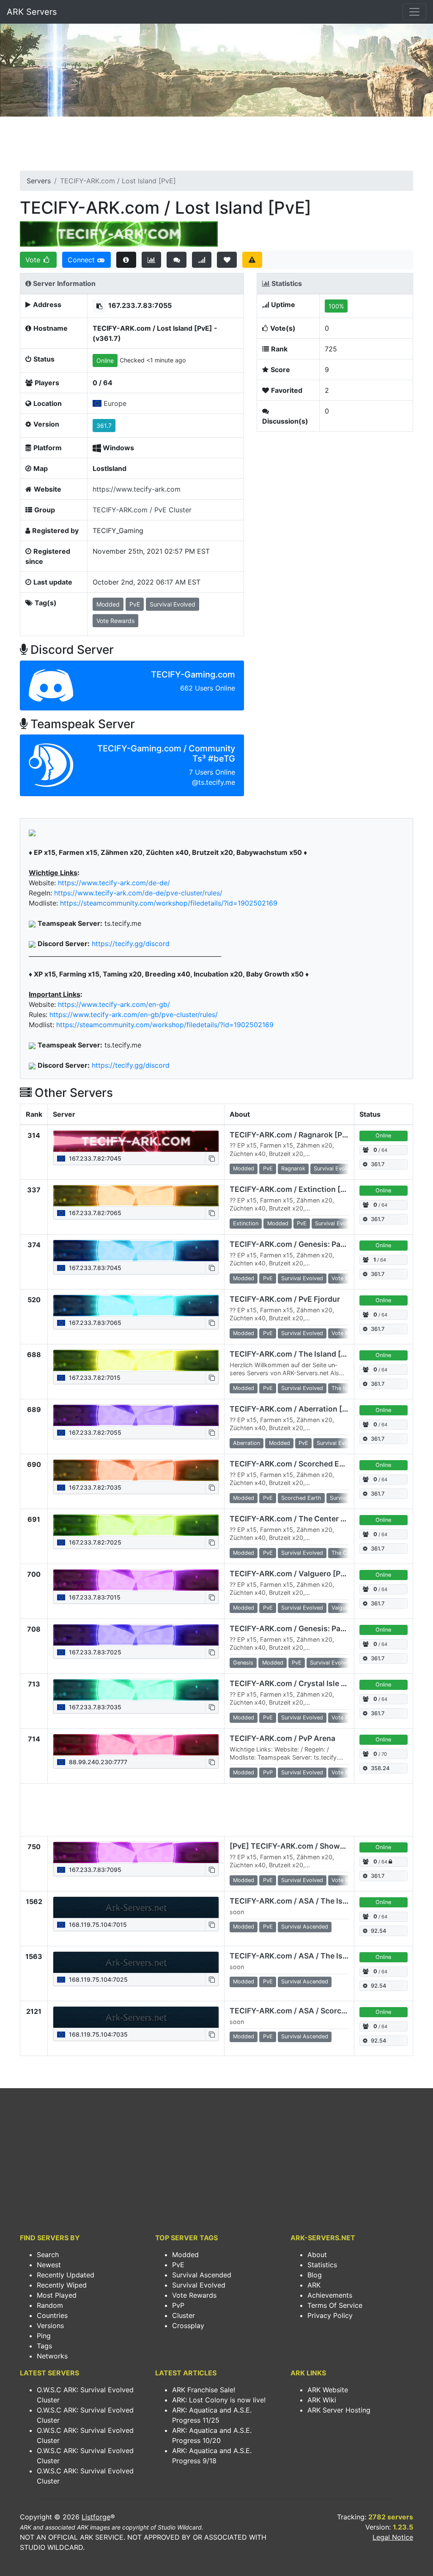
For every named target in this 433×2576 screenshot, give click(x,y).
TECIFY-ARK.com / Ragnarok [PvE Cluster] (306, 1135)
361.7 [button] (104, 426)
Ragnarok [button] (293, 1168)
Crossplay (188, 2326)
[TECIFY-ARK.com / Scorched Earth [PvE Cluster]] (136, 1470)
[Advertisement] (216, 146)
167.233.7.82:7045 (94, 1158)
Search (48, 2255)
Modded (185, 2255)
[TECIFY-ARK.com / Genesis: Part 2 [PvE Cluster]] (136, 1251)
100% (336, 306)
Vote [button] (34, 260)
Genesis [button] (243, 1663)
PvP (178, 2305)
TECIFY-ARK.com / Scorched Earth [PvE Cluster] (317, 1464)
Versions (50, 2326)
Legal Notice (393, 2537)
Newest (49, 2265)
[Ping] (202, 260)
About (317, 2255)
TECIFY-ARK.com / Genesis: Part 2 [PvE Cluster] (316, 1244)
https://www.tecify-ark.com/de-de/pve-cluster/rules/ (138, 893)
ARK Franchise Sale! (204, 2390)
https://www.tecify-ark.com (137, 489)
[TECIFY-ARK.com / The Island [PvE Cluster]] (136, 1360)
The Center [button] (346, 1553)
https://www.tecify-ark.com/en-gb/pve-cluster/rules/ (134, 1015)
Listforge (96, 2517)
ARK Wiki (322, 2400)
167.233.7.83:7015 (94, 1597)
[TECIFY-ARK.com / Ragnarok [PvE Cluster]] (136, 1141)
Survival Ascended (202, 2275)
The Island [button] (345, 1388)
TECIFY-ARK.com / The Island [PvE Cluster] (308, 1354)
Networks (52, 2356)
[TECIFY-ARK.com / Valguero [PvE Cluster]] (136, 1580)
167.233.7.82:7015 (94, 1378)
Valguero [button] (343, 1608)
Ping (44, 2336)
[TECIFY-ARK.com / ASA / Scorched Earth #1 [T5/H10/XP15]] (136, 2017)
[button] (99, 306)
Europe (115, 403)
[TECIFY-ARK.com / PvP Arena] (136, 1745)
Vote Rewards (194, 2295)
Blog (315, 2275)
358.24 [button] (380, 1768)
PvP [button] (268, 1772)
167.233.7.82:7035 (94, 1487)
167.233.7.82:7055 (94, 1432)
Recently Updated (66, 2275)
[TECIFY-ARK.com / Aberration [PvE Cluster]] (136, 1415)
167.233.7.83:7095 (94, 1870)
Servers (39, 181)
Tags (44, 2346)
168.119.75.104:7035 (97, 2034)
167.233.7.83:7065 (94, 1323)
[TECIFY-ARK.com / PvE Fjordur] (136, 1306)
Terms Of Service (335, 2305)
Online (105, 360)
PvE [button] (135, 604)
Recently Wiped (62, 2285)
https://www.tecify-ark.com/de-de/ (114, 883)
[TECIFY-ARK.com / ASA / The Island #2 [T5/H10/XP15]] (136, 1962)
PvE (178, 2265)
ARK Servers (32, 12)
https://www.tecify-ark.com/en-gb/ (114, 1004)
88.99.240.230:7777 (97, 1762)
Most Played (57, 2295)
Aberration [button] (247, 1443)
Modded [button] (108, 604)
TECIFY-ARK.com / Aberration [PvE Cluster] (308, 1409)
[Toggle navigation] (414, 12)
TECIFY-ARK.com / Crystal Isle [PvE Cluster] (309, 1683)
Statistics (322, 2265)
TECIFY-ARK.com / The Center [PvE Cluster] (309, 1519)
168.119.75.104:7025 (97, 1979)
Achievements (330, 2295)
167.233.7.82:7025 (94, 1542)
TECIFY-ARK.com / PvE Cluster (142, 510)
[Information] (126, 260)
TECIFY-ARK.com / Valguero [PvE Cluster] (305, 1574)
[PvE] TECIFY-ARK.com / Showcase (293, 1846)
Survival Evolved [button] (173, 604)
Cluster (184, 2315)
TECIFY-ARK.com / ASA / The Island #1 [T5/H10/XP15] (326, 1901)
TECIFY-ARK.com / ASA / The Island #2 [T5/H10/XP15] (327, 1956)
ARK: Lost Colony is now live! (219, 2400)
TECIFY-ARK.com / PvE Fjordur (285, 1299)
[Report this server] (252, 260)
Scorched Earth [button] (301, 1498)
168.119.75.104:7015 (97, 1925)
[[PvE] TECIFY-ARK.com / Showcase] (136, 1852)
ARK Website (328, 2390)
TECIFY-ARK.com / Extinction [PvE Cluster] (307, 1189)
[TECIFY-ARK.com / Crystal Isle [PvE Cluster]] (136, 1690)
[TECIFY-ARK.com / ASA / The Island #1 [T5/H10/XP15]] (136, 1907)
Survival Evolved (199, 2285)
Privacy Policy (330, 2315)
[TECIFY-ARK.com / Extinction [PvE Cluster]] (136, 1196)
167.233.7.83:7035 (94, 1707)
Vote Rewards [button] (115, 621)
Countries (52, 2315)
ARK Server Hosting (339, 2410)
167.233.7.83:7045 (94, 1268)
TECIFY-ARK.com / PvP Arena (282, 1738)
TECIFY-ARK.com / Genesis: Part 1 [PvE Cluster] (315, 1628)
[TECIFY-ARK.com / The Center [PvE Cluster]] (136, 1525)
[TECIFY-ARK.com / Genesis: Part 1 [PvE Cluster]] (136, 1635)
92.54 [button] (378, 1931)
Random (50, 2305)
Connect (82, 260)
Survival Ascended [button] (305, 1927)
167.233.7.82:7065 (94, 1213)
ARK (314, 2285)
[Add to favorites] (227, 260)
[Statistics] (152, 260)
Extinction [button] (246, 1223)
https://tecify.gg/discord (131, 944)
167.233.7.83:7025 (94, 1652)
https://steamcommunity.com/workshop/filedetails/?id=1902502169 (169, 903)
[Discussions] (177, 260)
